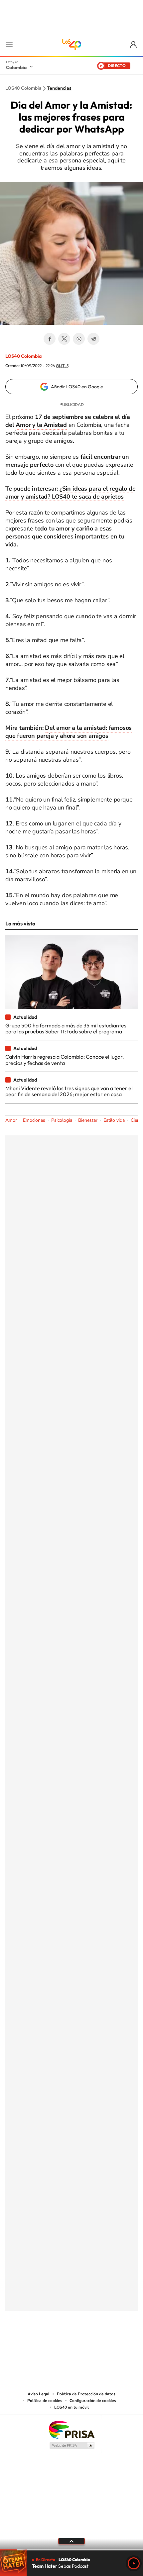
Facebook (50, 339)
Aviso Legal (39, 2394)
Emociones (34, 1120)
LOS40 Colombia (71, 45)
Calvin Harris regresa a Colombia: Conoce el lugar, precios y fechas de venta (65, 1060)
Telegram (93, 339)
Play (134, 2563)
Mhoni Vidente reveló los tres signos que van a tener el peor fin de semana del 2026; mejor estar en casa (69, 1091)
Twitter (64, 339)
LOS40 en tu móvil (71, 2407)
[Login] (134, 45)
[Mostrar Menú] (9, 45)
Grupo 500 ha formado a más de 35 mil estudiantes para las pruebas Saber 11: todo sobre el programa (66, 1028)
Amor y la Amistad (41, 425)
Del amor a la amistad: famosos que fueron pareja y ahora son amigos (69, 732)
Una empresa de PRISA (71, 2429)
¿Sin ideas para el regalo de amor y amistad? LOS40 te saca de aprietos (70, 493)
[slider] (71, 2550)
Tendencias (59, 88)
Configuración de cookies (93, 2401)
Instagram (58, 2344)
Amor (11, 1120)
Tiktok (45, 2344)
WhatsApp (79, 339)
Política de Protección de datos (86, 2394)
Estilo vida (114, 1120)
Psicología (62, 1120)
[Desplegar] (71, 2541)
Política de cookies (45, 2401)
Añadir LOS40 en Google (77, 387)
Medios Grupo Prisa (72, 2445)
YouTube (71, 2344)
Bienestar (88, 1120)
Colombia (16, 67)
